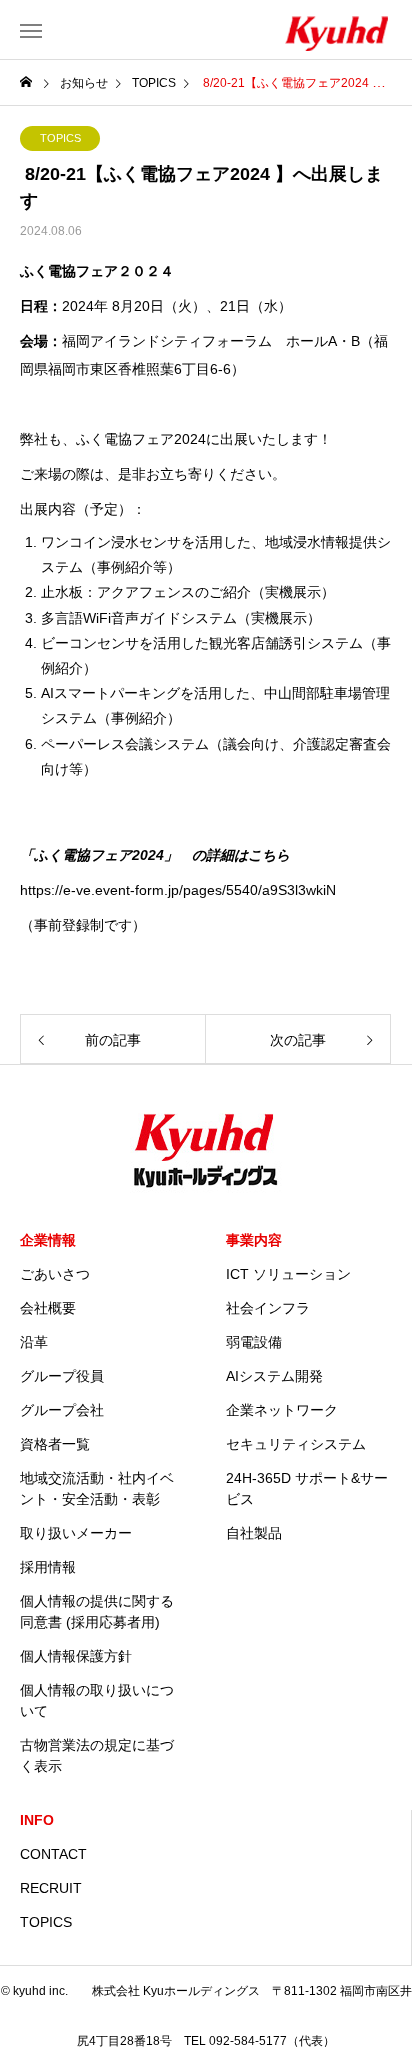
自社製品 (254, 1533)
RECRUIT (51, 1888)
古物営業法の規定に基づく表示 (97, 1755)
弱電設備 (254, 1342)
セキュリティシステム (296, 1444)
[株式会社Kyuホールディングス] (292, 30)
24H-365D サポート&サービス (307, 1488)
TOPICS (60, 138)
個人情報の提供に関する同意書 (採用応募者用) (97, 1611)
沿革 (34, 1342)
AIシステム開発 (274, 1376)
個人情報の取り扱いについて (97, 1700)
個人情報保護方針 (76, 1656)
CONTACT (53, 1854)
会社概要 (48, 1308)
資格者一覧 (55, 1444)
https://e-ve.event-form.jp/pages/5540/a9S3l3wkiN (178, 890)
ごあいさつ (55, 1274)
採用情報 (48, 1567)
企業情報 (48, 1240)
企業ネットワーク (282, 1410)
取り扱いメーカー (76, 1533)
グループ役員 (62, 1376)
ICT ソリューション (288, 1274)
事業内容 (254, 1240)
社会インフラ (268, 1308)
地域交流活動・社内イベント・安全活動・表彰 (97, 1488)
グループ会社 (62, 1410)
